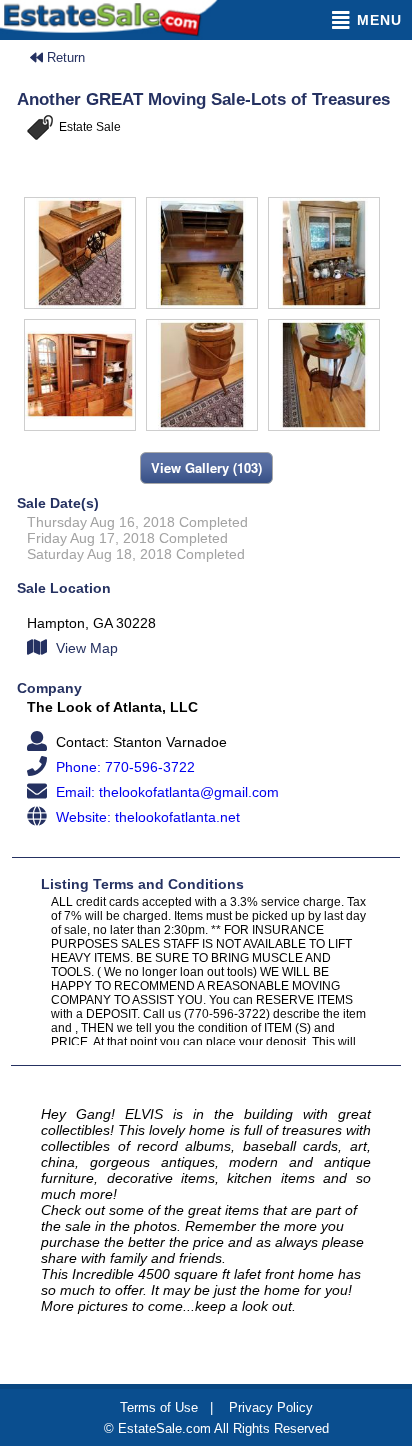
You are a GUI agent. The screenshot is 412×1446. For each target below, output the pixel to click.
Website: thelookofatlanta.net (146, 817)
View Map (85, 648)
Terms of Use (159, 1407)
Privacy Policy (271, 1407)
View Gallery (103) (206, 467)
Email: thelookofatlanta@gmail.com (165, 792)
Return (64, 57)
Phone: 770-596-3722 (123, 767)
